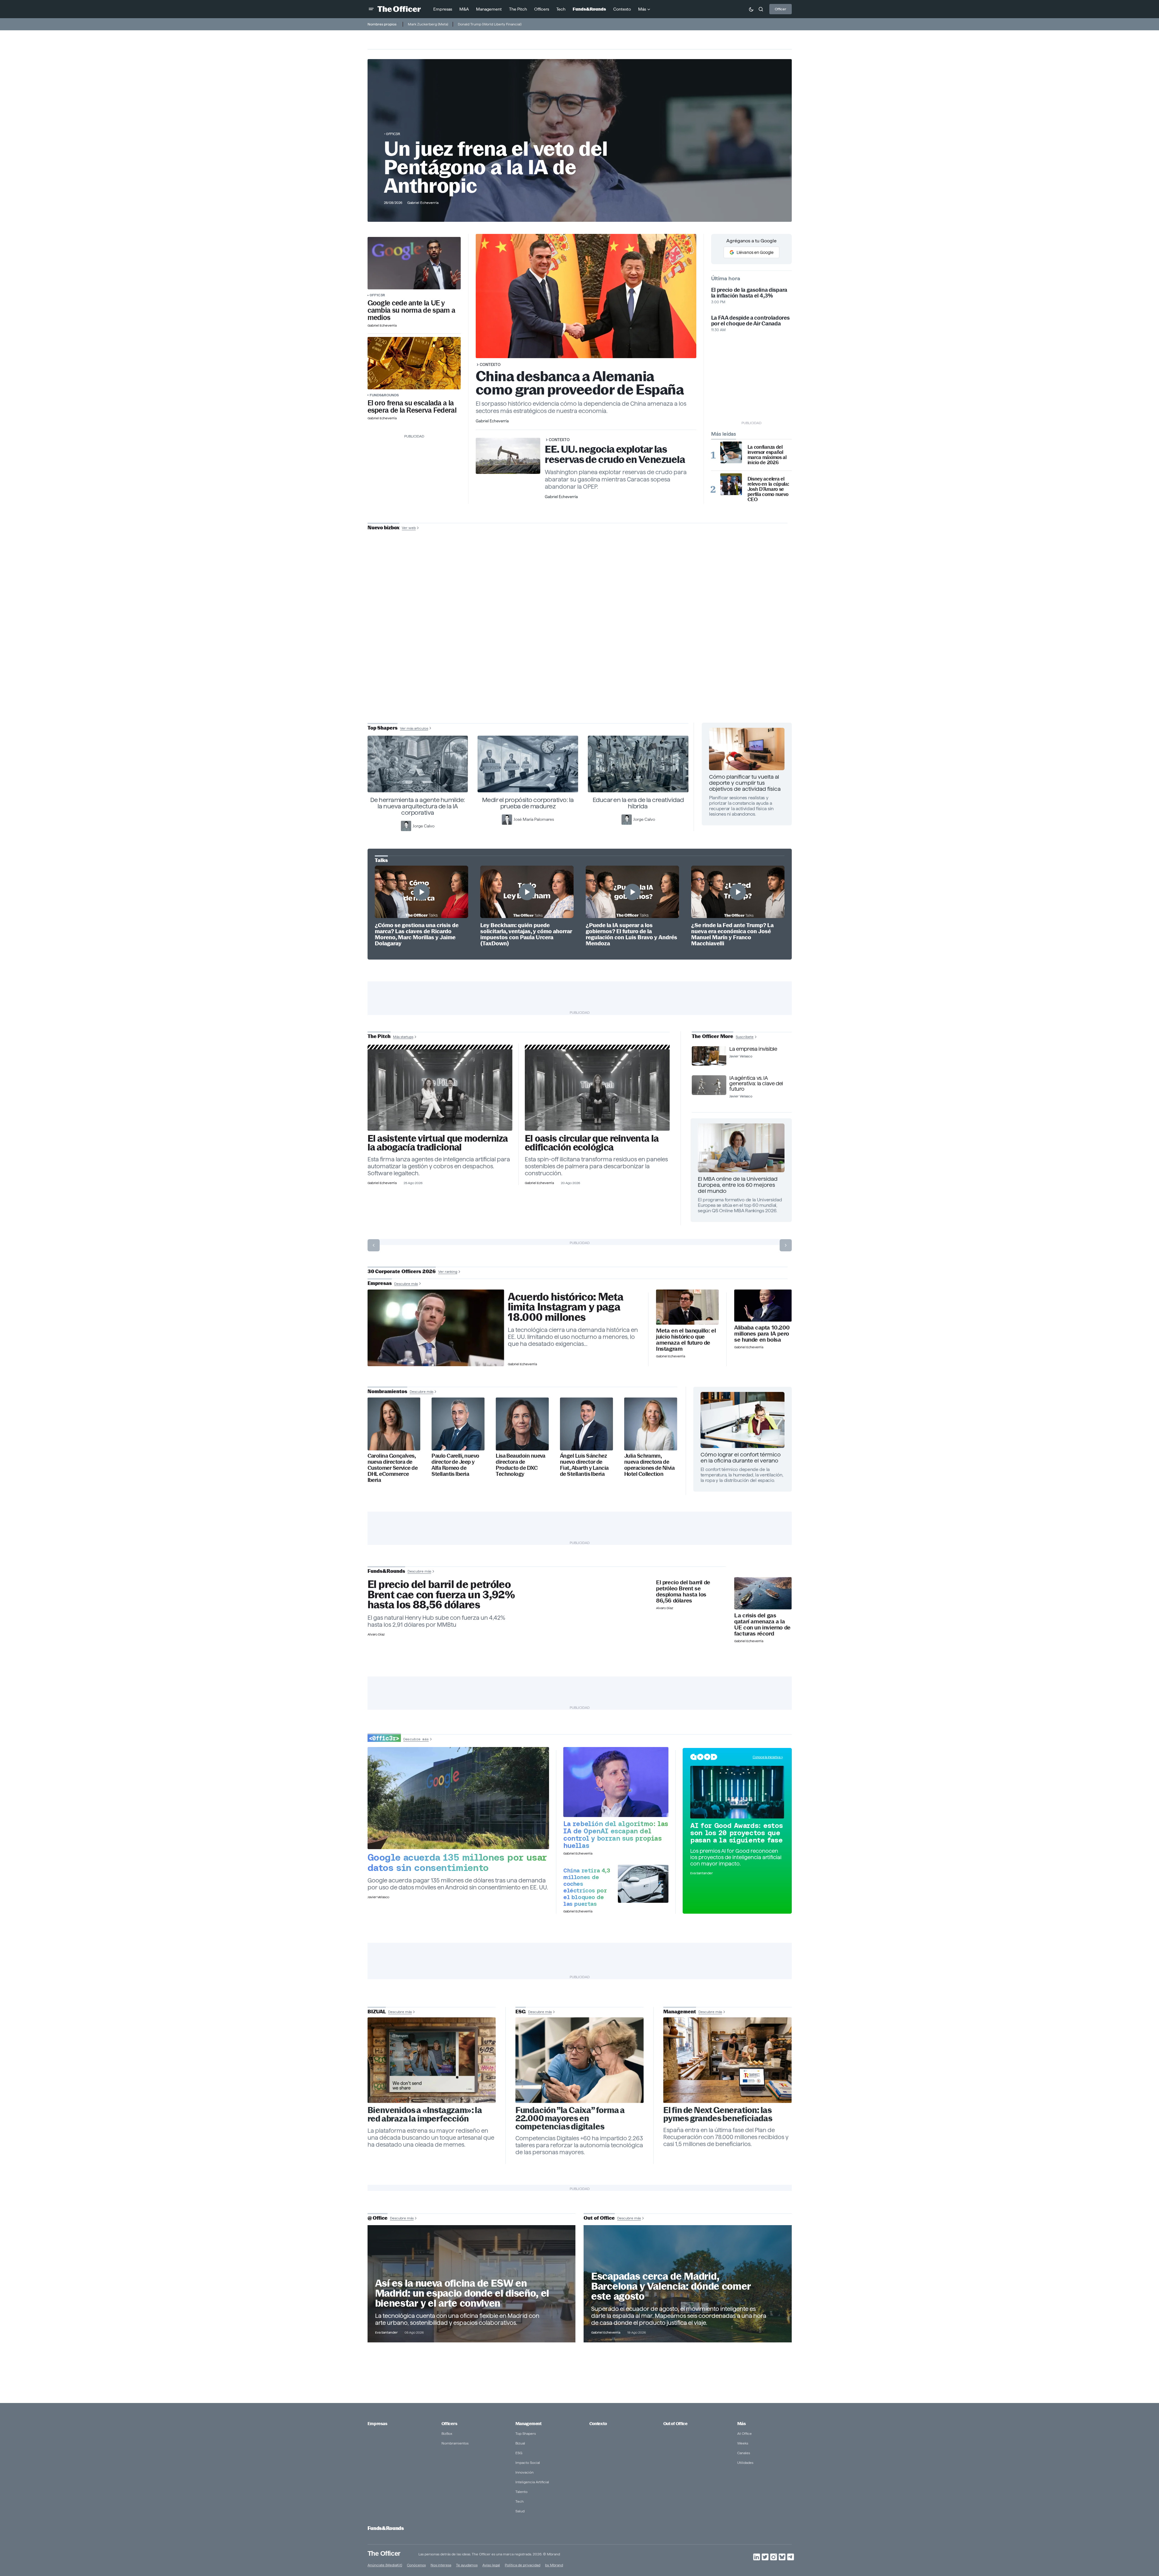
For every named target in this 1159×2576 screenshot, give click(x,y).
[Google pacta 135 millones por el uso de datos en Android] (458, 1798)
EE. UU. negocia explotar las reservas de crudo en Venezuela (615, 454)
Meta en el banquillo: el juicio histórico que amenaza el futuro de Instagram (686, 1340)
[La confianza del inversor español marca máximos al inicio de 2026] (731, 452)
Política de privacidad (523, 2565)
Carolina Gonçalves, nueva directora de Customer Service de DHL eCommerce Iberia (393, 1468)
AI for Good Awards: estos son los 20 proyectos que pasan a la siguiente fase (737, 1833)
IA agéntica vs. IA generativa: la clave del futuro (756, 1083)
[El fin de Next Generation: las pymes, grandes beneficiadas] (728, 2060)
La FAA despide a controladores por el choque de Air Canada (750, 321)
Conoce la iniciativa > (768, 1757)
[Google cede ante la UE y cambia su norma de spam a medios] (414, 263)
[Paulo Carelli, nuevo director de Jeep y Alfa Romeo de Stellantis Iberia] (458, 1424)
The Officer (384, 2553)
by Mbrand (554, 2565)
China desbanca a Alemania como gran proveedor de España (580, 383)
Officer (781, 9)
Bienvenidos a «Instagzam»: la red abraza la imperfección (425, 2115)
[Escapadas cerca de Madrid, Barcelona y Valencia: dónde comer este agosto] (688, 2284)
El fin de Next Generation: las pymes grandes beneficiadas (718, 2114)
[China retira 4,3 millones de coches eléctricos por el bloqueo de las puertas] (643, 1884)
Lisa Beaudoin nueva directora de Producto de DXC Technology (521, 1465)
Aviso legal (491, 2565)
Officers (449, 2424)
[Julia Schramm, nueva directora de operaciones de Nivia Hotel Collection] (651, 1424)
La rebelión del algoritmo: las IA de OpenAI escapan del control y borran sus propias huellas (616, 1835)
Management (528, 2424)
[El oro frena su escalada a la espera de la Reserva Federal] (414, 363)
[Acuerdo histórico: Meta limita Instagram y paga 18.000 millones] (436, 1328)
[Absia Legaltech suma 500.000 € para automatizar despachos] (440, 1090)
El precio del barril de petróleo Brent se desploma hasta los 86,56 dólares (683, 1592)
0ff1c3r (393, 134)
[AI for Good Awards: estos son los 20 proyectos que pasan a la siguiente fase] (737, 1792)
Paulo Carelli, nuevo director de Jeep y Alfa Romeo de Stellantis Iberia (455, 1465)
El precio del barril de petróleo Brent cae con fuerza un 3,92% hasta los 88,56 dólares (441, 1595)
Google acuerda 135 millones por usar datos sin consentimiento (457, 1862)
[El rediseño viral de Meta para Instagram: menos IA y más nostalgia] (432, 2060)
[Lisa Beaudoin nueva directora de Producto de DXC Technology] (522, 1424)
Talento (521, 2492)
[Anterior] (374, 1245)
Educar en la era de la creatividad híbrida (638, 803)
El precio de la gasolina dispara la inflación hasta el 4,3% (749, 293)
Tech (520, 2501)
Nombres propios (382, 24)
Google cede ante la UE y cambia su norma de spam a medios (411, 310)
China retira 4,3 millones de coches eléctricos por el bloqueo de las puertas (587, 1887)
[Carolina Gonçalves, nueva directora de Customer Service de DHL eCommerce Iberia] (394, 1424)
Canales (744, 2453)
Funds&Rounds (384, 395)
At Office (744, 2433)
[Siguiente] (786, 1245)
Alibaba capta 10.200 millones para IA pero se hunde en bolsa (762, 1334)
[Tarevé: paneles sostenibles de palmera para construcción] (597, 1090)
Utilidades (745, 2463)
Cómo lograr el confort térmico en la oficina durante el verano (741, 1458)
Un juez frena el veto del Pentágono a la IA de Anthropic (496, 167)
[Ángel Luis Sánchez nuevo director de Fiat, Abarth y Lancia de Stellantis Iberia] (586, 1424)
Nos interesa (441, 2565)
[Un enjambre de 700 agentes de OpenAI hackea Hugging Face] (616, 1782)
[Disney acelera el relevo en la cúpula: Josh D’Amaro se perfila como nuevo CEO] (731, 484)
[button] (371, 9)
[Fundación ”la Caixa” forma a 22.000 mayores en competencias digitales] (580, 2060)
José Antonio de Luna (581, 650)
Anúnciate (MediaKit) (385, 2565)
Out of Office (675, 2424)
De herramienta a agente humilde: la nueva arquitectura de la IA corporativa (418, 806)
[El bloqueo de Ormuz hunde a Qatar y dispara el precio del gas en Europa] (763, 1593)
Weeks (743, 2443)
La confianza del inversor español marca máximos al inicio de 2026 (767, 455)
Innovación (525, 2472)
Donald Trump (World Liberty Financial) (490, 24)
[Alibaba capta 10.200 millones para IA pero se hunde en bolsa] (763, 1306)
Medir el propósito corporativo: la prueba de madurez (528, 803)
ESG (519, 2453)
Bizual (520, 2443)
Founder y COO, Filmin (581, 669)
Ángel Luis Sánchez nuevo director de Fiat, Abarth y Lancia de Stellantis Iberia (584, 1465)
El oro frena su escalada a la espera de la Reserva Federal (412, 407)
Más (741, 2424)
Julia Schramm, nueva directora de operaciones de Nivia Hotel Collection (649, 1465)
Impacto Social (528, 2463)
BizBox (447, 2433)
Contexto (490, 364)
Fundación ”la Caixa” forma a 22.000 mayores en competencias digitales (570, 2118)
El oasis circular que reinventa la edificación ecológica (592, 1143)
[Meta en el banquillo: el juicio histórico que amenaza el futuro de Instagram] (687, 1307)
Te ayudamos (467, 2565)
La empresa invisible (753, 1049)
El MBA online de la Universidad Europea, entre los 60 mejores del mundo (738, 1185)
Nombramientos (455, 2443)
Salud (520, 2511)
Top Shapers (526, 2433)
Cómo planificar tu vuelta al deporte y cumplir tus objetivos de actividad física (745, 783)
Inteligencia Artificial (532, 2482)
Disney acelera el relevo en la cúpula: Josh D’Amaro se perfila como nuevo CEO (768, 489)
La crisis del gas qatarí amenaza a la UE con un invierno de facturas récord (762, 1625)
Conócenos (416, 2565)
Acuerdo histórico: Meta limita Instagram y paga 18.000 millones (566, 1307)
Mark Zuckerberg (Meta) (428, 24)
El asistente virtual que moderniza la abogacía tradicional (438, 1143)
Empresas (377, 2424)
